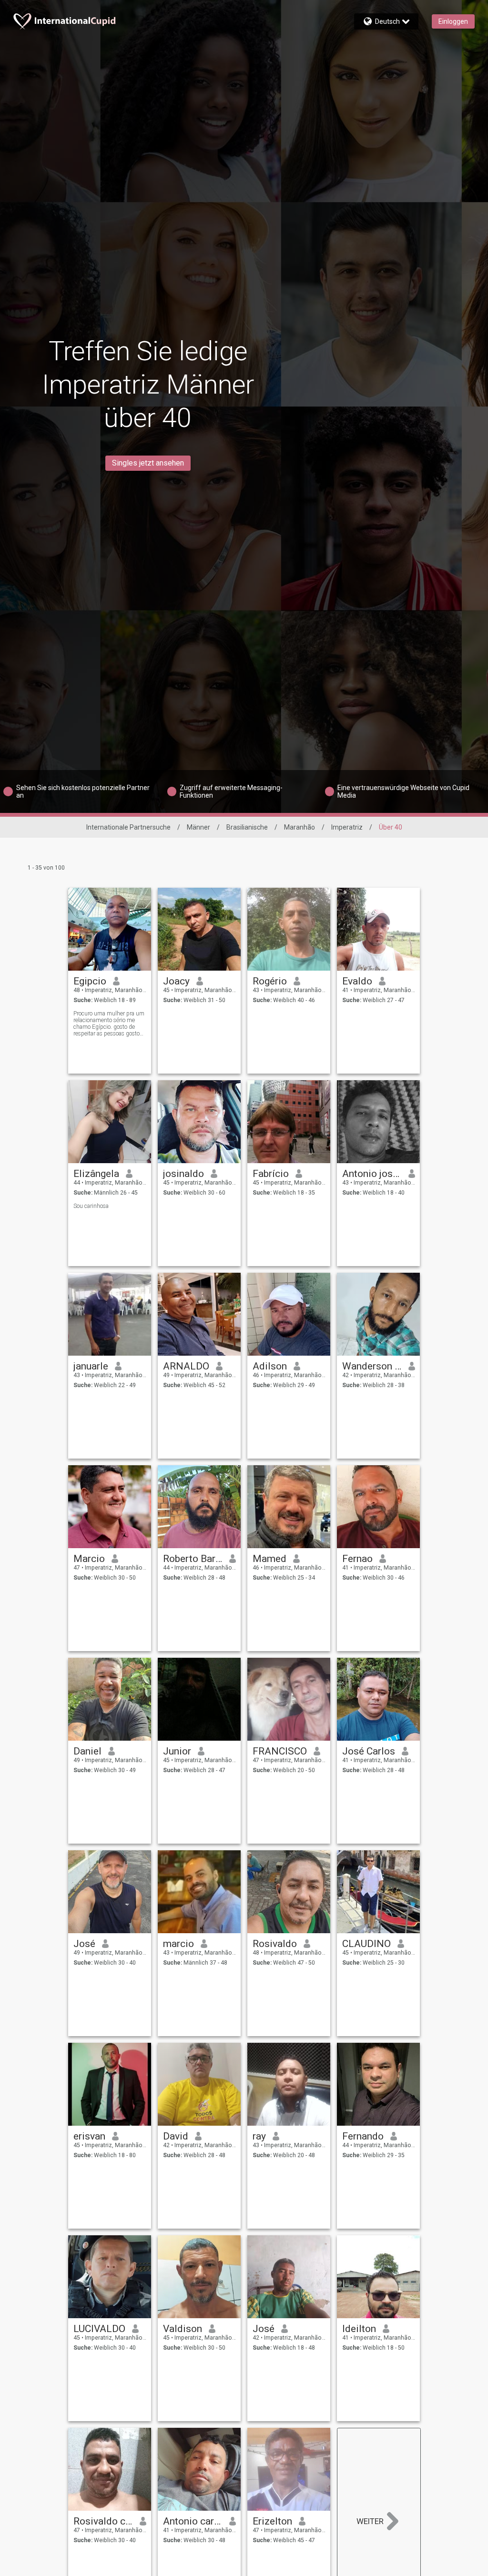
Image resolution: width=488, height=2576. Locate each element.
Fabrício (271, 1174)
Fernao (357, 1559)
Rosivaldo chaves (103, 2521)
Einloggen (453, 21)
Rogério (270, 981)
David (176, 2136)
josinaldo (183, 1174)
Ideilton (359, 2329)
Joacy (176, 981)
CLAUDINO (366, 1944)
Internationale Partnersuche (128, 827)
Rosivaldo (275, 1944)
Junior (177, 1751)
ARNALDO (186, 1366)
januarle (91, 1366)
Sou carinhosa (91, 1206)
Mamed (269, 1559)
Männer (198, 827)
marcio (178, 1944)
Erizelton (272, 2521)
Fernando (363, 2136)
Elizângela (96, 1174)
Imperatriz (347, 827)
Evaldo (357, 981)
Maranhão (300, 827)
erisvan (89, 2136)
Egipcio (90, 981)
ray (259, 2136)
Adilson (270, 1366)
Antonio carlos (193, 2521)
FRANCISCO (280, 1751)
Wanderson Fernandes (372, 1366)
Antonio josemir (372, 1174)
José (84, 1944)
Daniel (87, 1751)
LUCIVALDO (99, 2329)
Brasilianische (247, 827)
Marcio (89, 1559)
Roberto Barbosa (193, 1559)
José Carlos (369, 1751)
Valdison (183, 2329)
